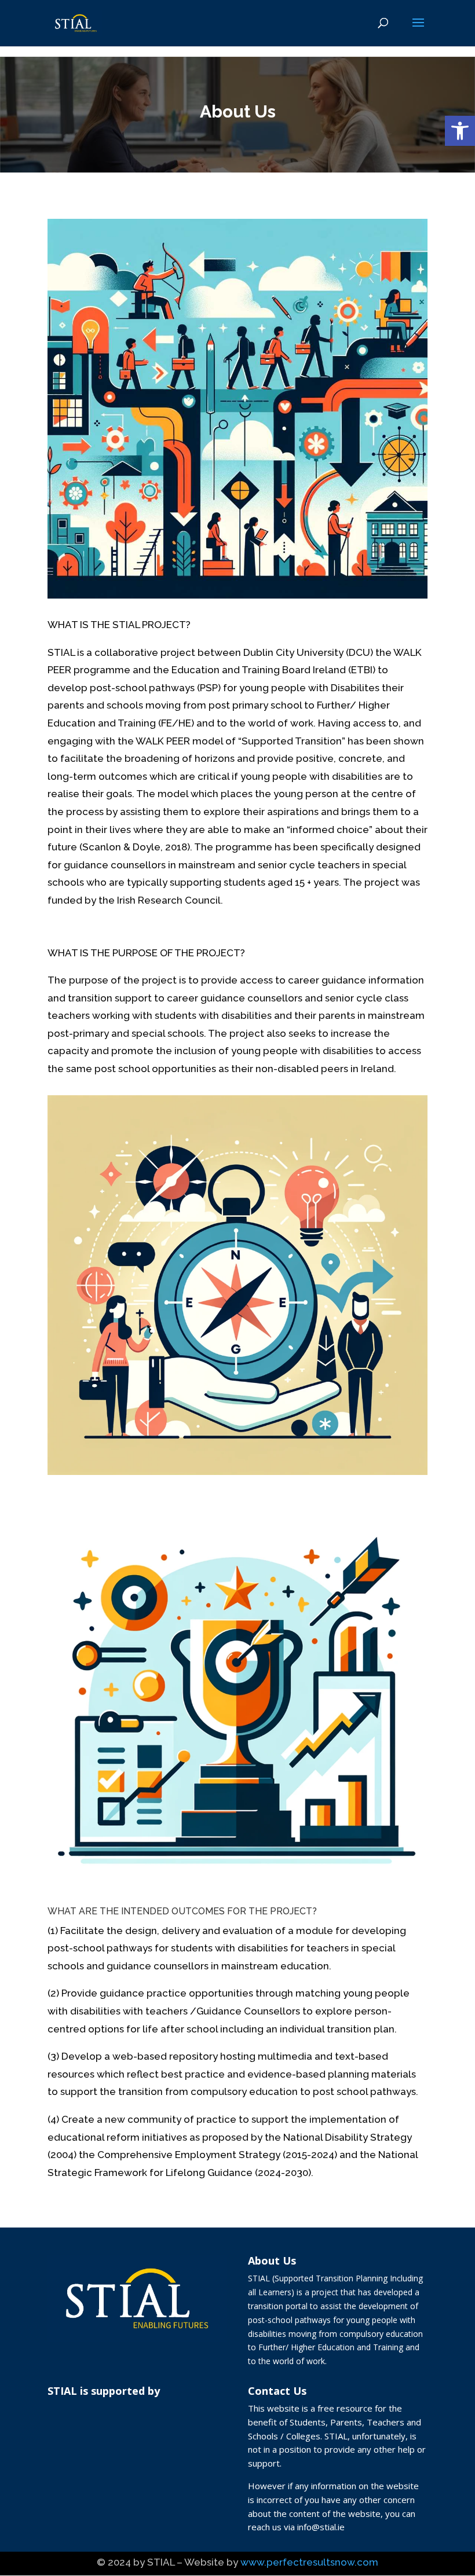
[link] (460, 131)
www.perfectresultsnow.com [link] (309, 2562)
